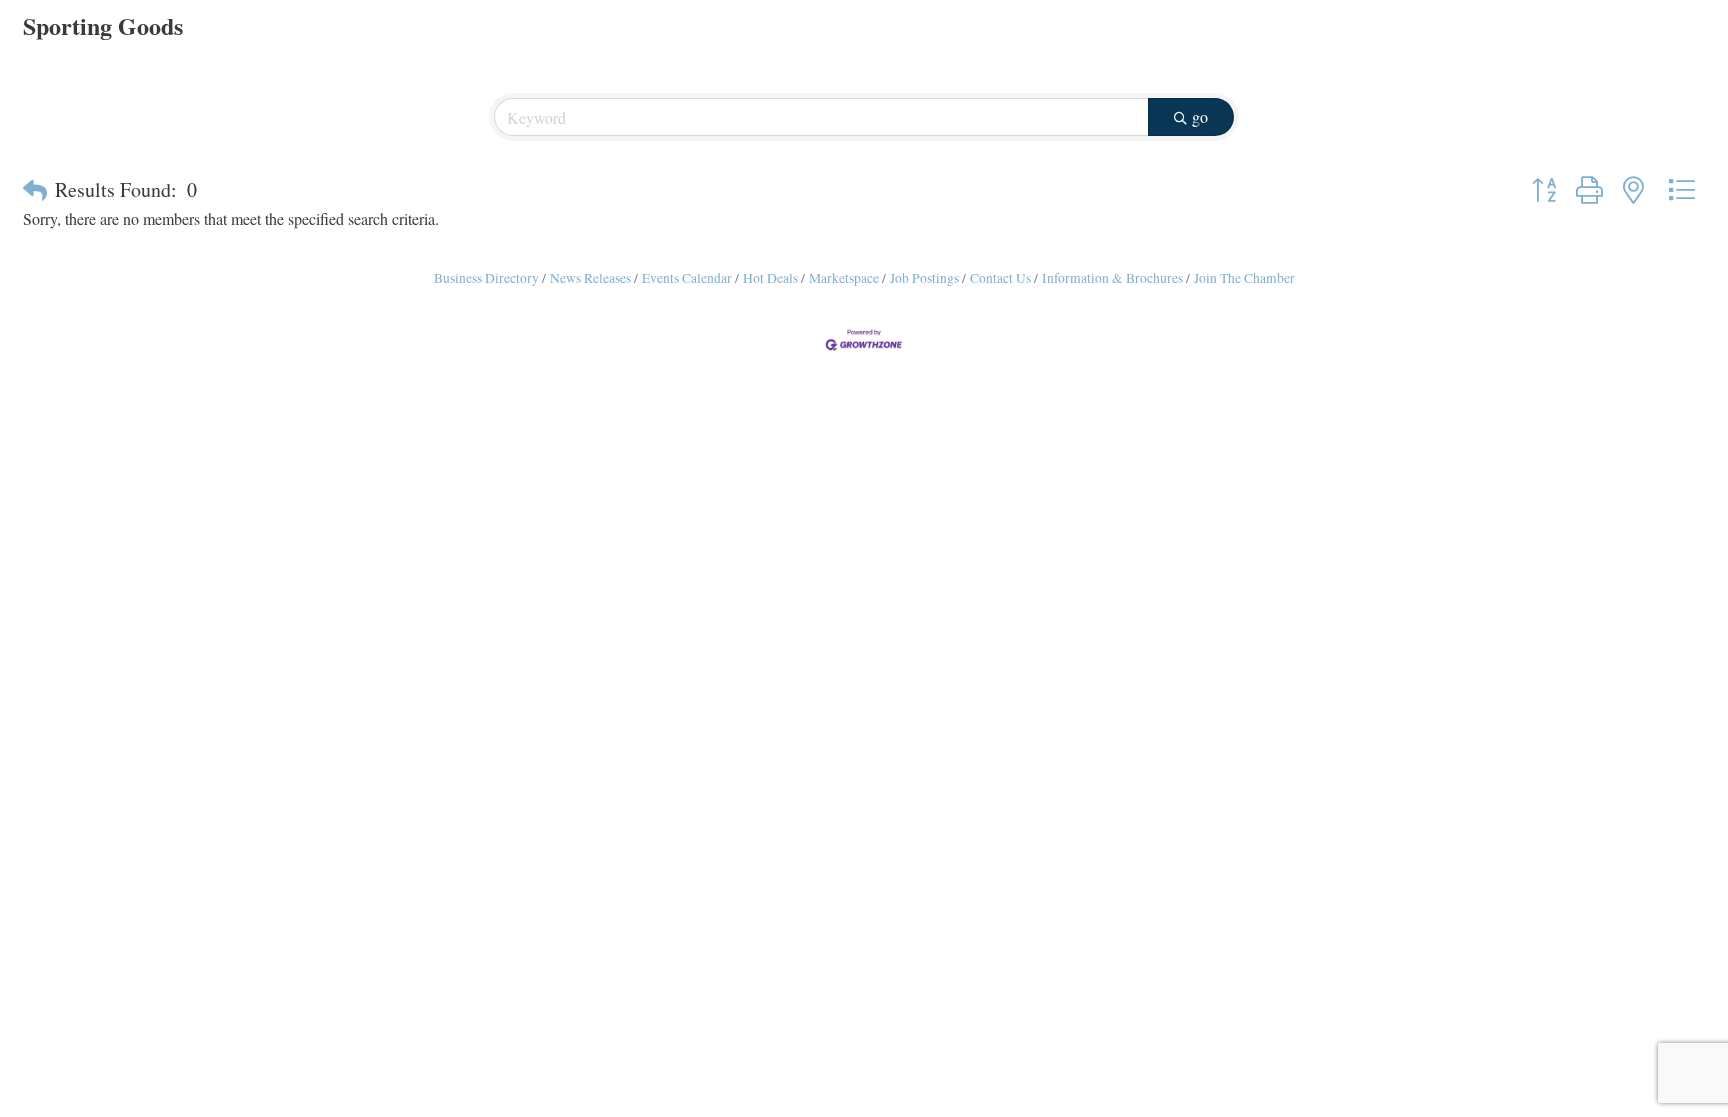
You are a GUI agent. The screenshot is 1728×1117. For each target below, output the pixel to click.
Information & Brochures (1112, 278)
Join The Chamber (1244, 278)
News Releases (590, 278)
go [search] (1200, 116)
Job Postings (924, 278)
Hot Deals (770, 278)
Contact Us (1000, 278)
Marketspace (844, 278)
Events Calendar (687, 278)
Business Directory (486, 278)
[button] (35, 190)
